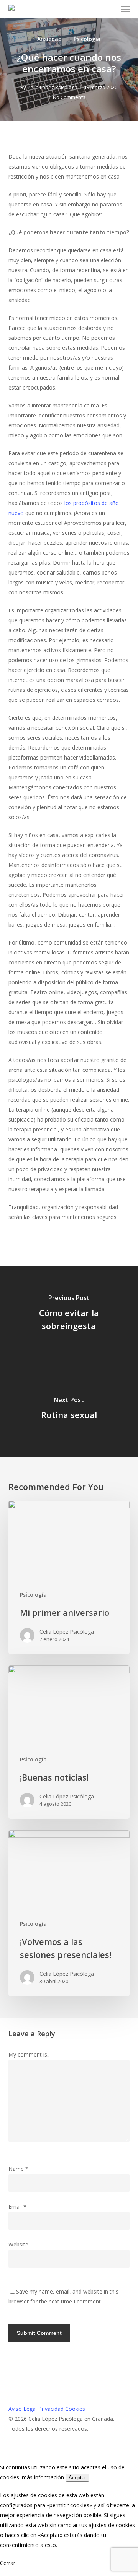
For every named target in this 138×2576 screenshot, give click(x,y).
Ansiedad (49, 39)
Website (18, 2244)
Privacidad (51, 2409)
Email (17, 2207)
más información (43, 2477)
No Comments (69, 97)
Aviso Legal (23, 2409)
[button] (125, 9)
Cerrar (8, 2563)
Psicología (87, 39)
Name (18, 2169)
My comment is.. (29, 2054)
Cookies (75, 2409)
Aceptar (77, 2478)
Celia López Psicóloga (52, 87)
